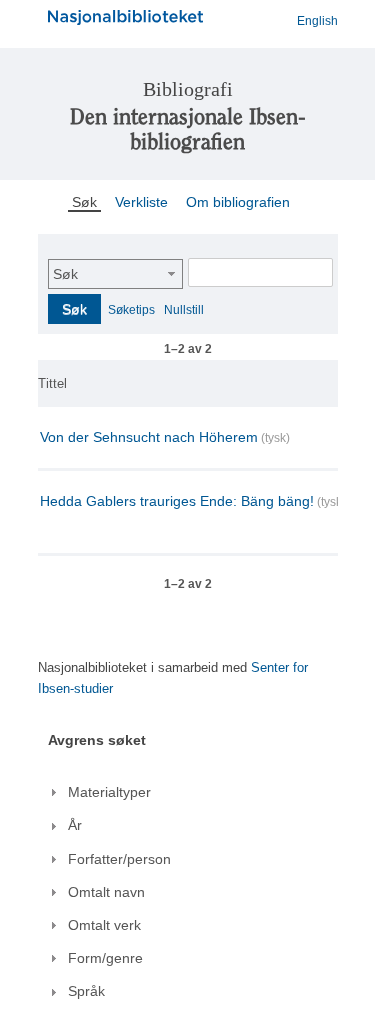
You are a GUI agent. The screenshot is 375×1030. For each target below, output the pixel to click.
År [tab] (75, 825)
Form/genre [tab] (105, 958)
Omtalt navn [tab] (106, 892)
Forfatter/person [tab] (119, 859)
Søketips (131, 310)
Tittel (52, 383)
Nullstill (184, 310)
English (317, 21)
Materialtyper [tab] (109, 792)
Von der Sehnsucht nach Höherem (149, 437)
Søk (65, 274)
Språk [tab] (86, 991)
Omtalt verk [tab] (104, 925)
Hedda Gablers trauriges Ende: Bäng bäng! (177, 501)
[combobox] (115, 274)
